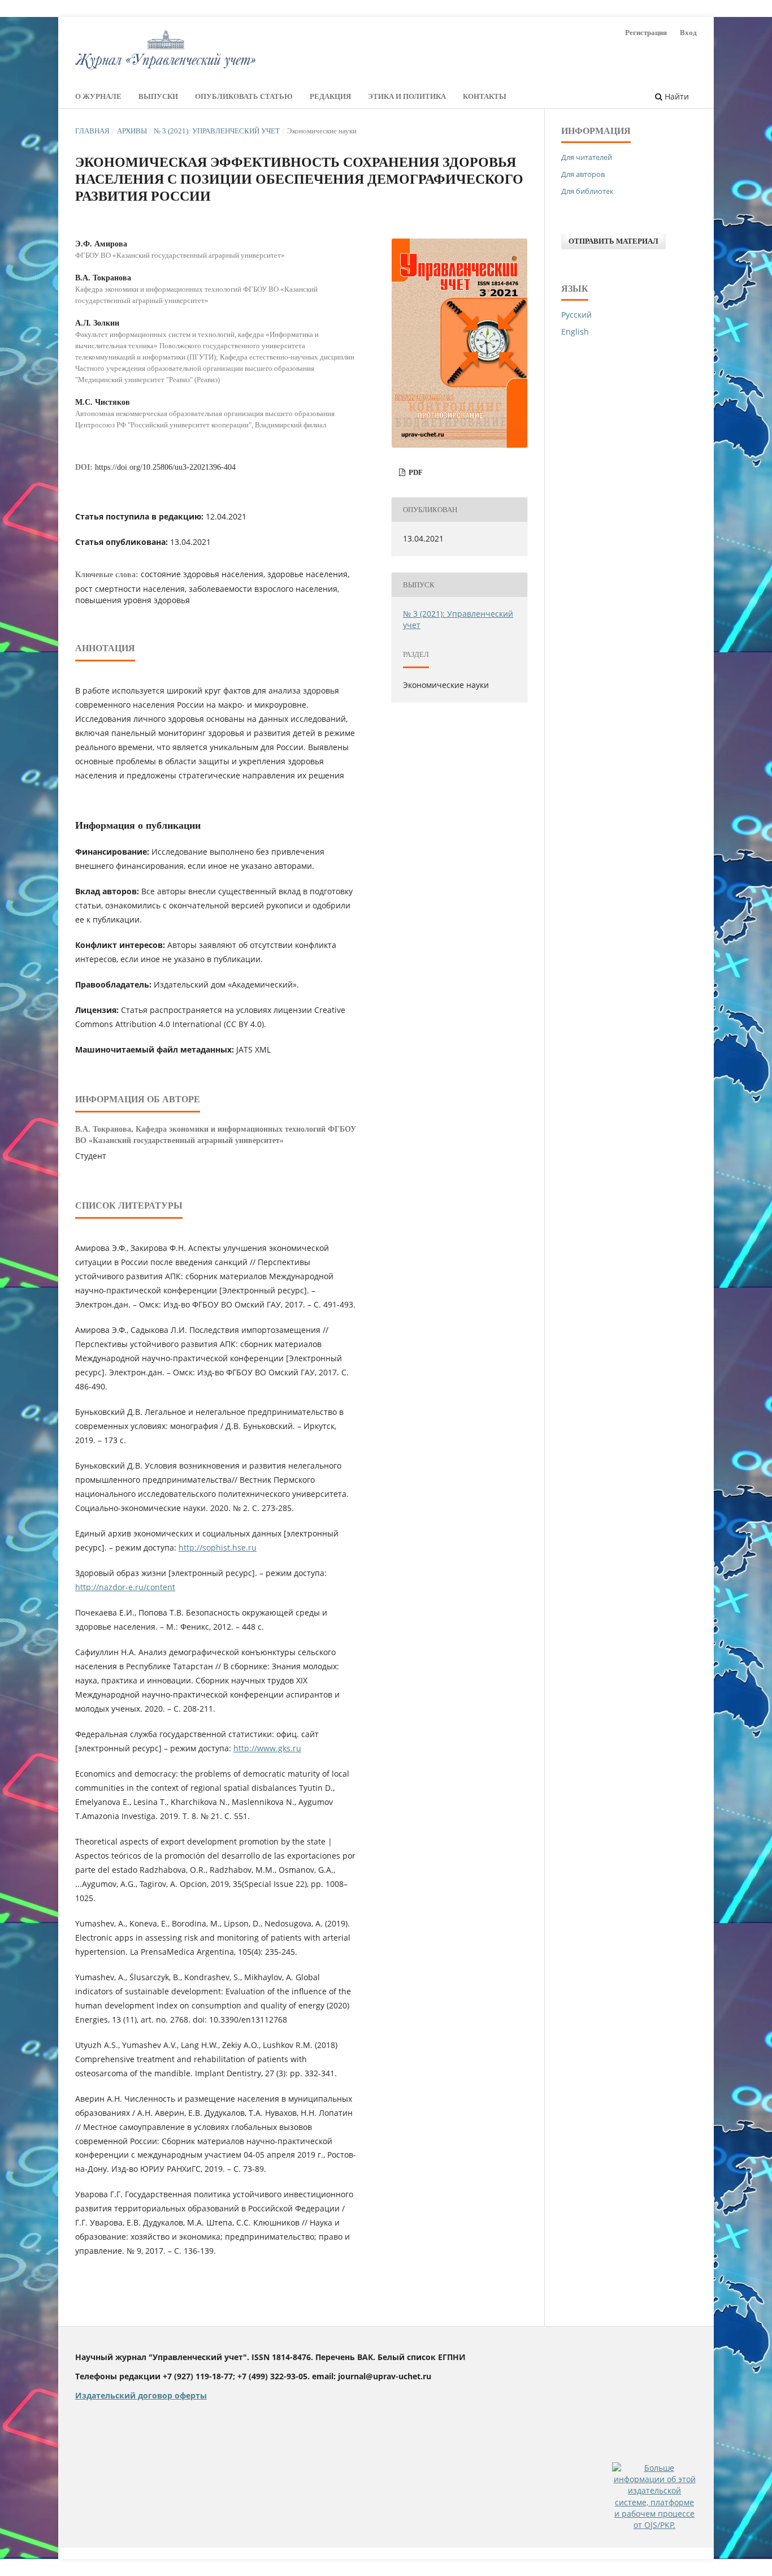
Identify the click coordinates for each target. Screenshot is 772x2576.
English (575, 332)
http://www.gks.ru (267, 1748)
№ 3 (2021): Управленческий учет (217, 131)
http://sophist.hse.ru (218, 1547)
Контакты (485, 96)
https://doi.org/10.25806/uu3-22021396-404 (165, 467)
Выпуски (158, 96)
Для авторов (583, 174)
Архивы (132, 131)
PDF (415, 472)
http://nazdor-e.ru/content (125, 1587)
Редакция (330, 96)
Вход (688, 33)
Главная (92, 131)
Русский (576, 315)
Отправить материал (613, 241)
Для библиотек (587, 191)
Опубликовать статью (244, 96)
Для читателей (587, 157)
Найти (676, 96)
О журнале (98, 96)
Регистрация (646, 33)
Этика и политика (407, 96)
